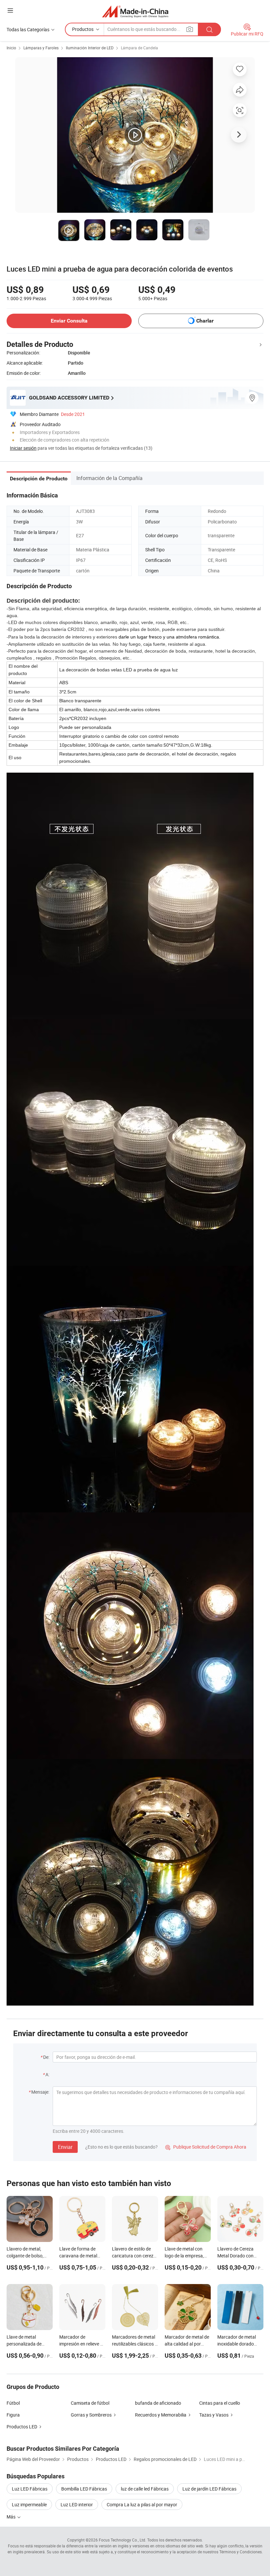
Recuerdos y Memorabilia (161, 2415)
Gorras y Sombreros (91, 2415)
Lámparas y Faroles (41, 48)
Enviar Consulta (69, 321)
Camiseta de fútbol (90, 2403)
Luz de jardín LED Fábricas (209, 2489)
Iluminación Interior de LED (90, 48)
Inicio (11, 48)
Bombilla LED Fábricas (84, 2489)
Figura (13, 2415)
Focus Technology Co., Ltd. (122, 2540)
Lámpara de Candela (139, 48)
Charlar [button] (205, 321)
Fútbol (13, 2403)
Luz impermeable (29, 2504)
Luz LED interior (77, 2504)
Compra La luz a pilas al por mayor (142, 2504)
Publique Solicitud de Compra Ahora (206, 2147)
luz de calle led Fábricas (145, 2489)
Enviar (65, 2147)
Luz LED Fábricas (30, 2489)
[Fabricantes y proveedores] (135, 11)
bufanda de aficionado (158, 2403)
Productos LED (22, 2427)
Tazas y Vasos (214, 2415)
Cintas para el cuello (220, 2403)
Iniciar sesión (23, 448)
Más (12, 2517)
